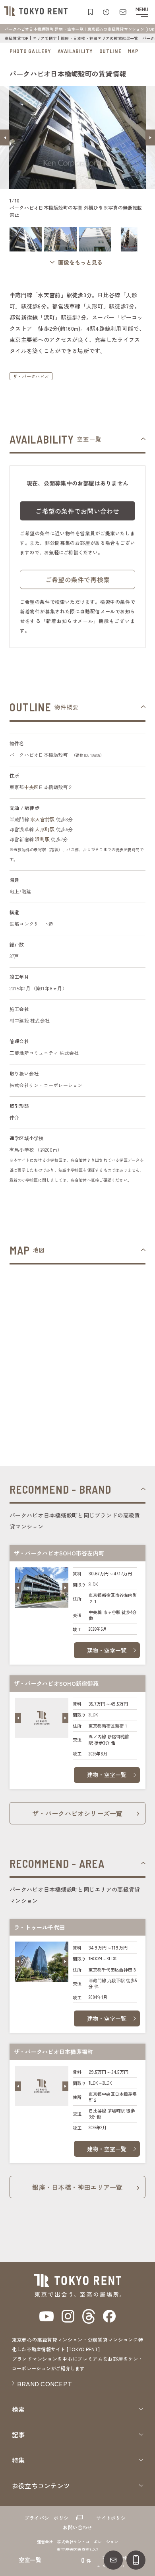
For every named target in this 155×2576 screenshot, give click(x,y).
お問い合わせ (77, 2527)
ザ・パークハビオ (31, 376)
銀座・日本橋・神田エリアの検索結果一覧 (100, 38)
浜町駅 (42, 839)
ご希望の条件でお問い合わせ (77, 511)
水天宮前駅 (42, 819)
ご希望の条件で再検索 (77, 579)
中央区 (32, 787)
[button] (5, 137)
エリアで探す (45, 38)
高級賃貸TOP (17, 38)
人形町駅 (45, 829)
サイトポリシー (113, 2518)
